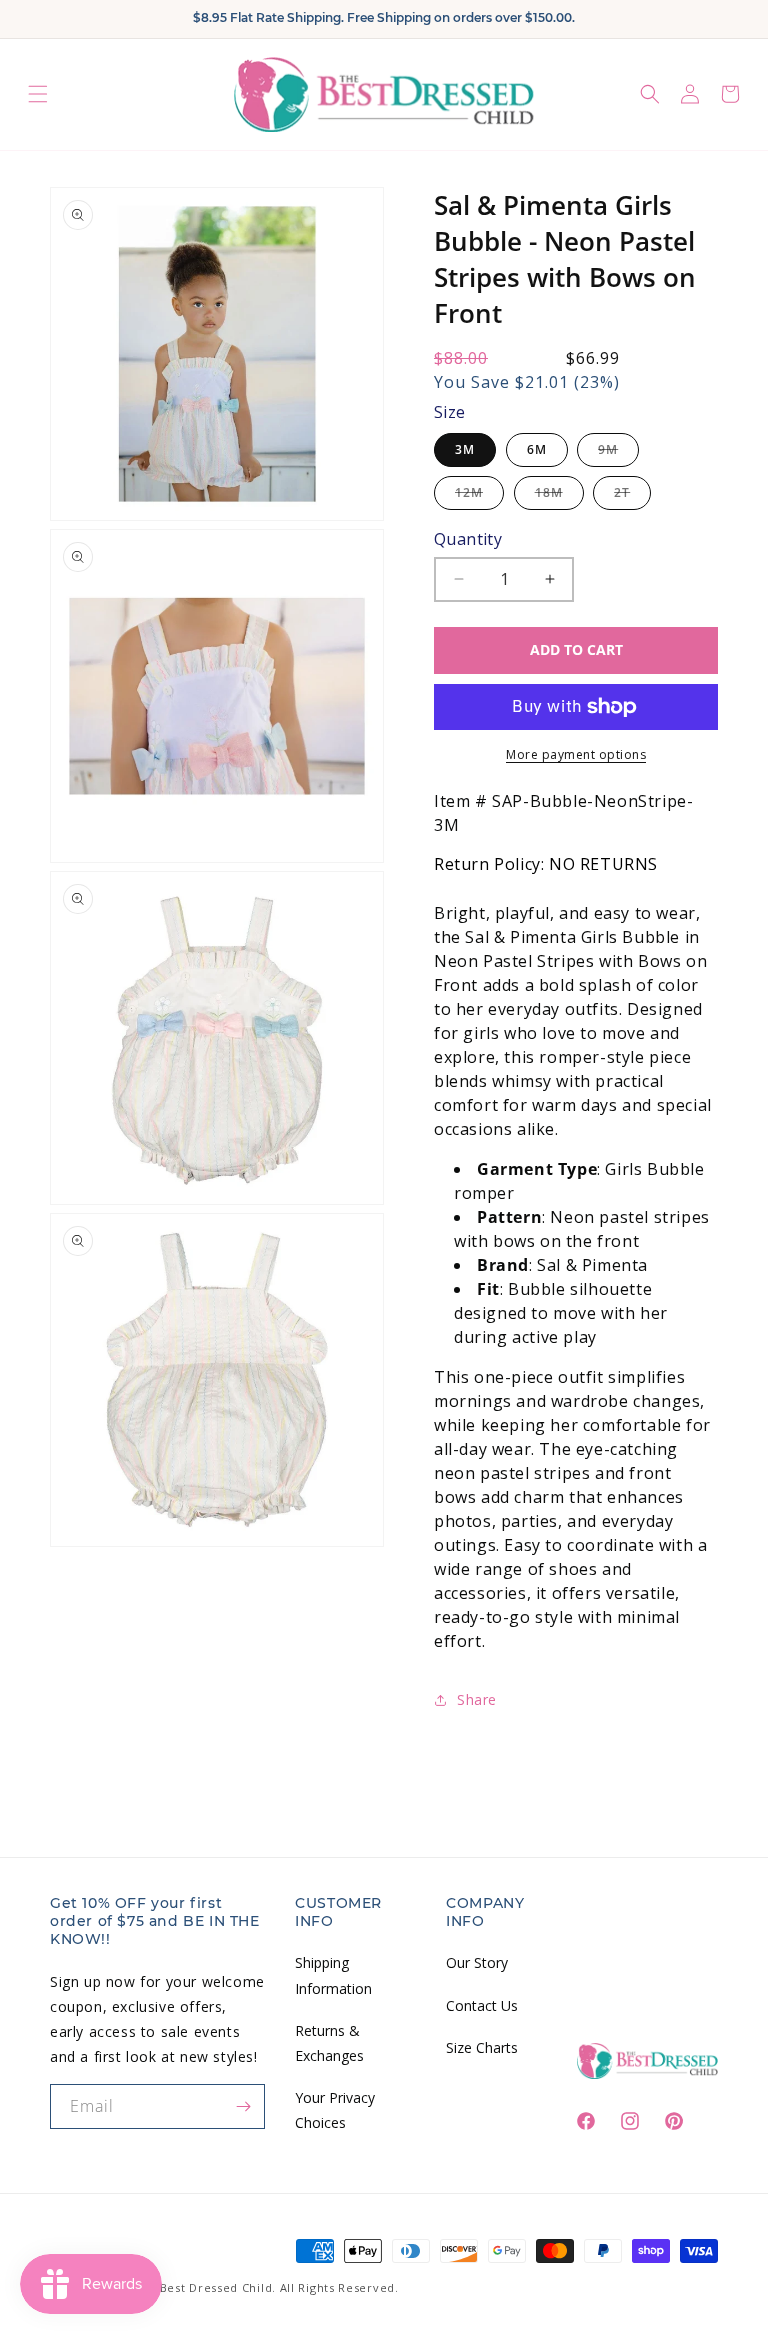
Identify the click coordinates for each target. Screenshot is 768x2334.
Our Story (477, 1962)
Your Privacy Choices (335, 2110)
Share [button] (477, 1699)
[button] (38, 94)
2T (632, 496)
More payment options (576, 754)
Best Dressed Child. (218, 2287)
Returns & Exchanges (329, 2043)
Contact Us (482, 2005)
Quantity (468, 539)
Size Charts (482, 2047)
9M (618, 453)
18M (559, 496)
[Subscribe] (243, 2106)
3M (465, 449)
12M (479, 496)
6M (537, 449)
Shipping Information (333, 1975)
